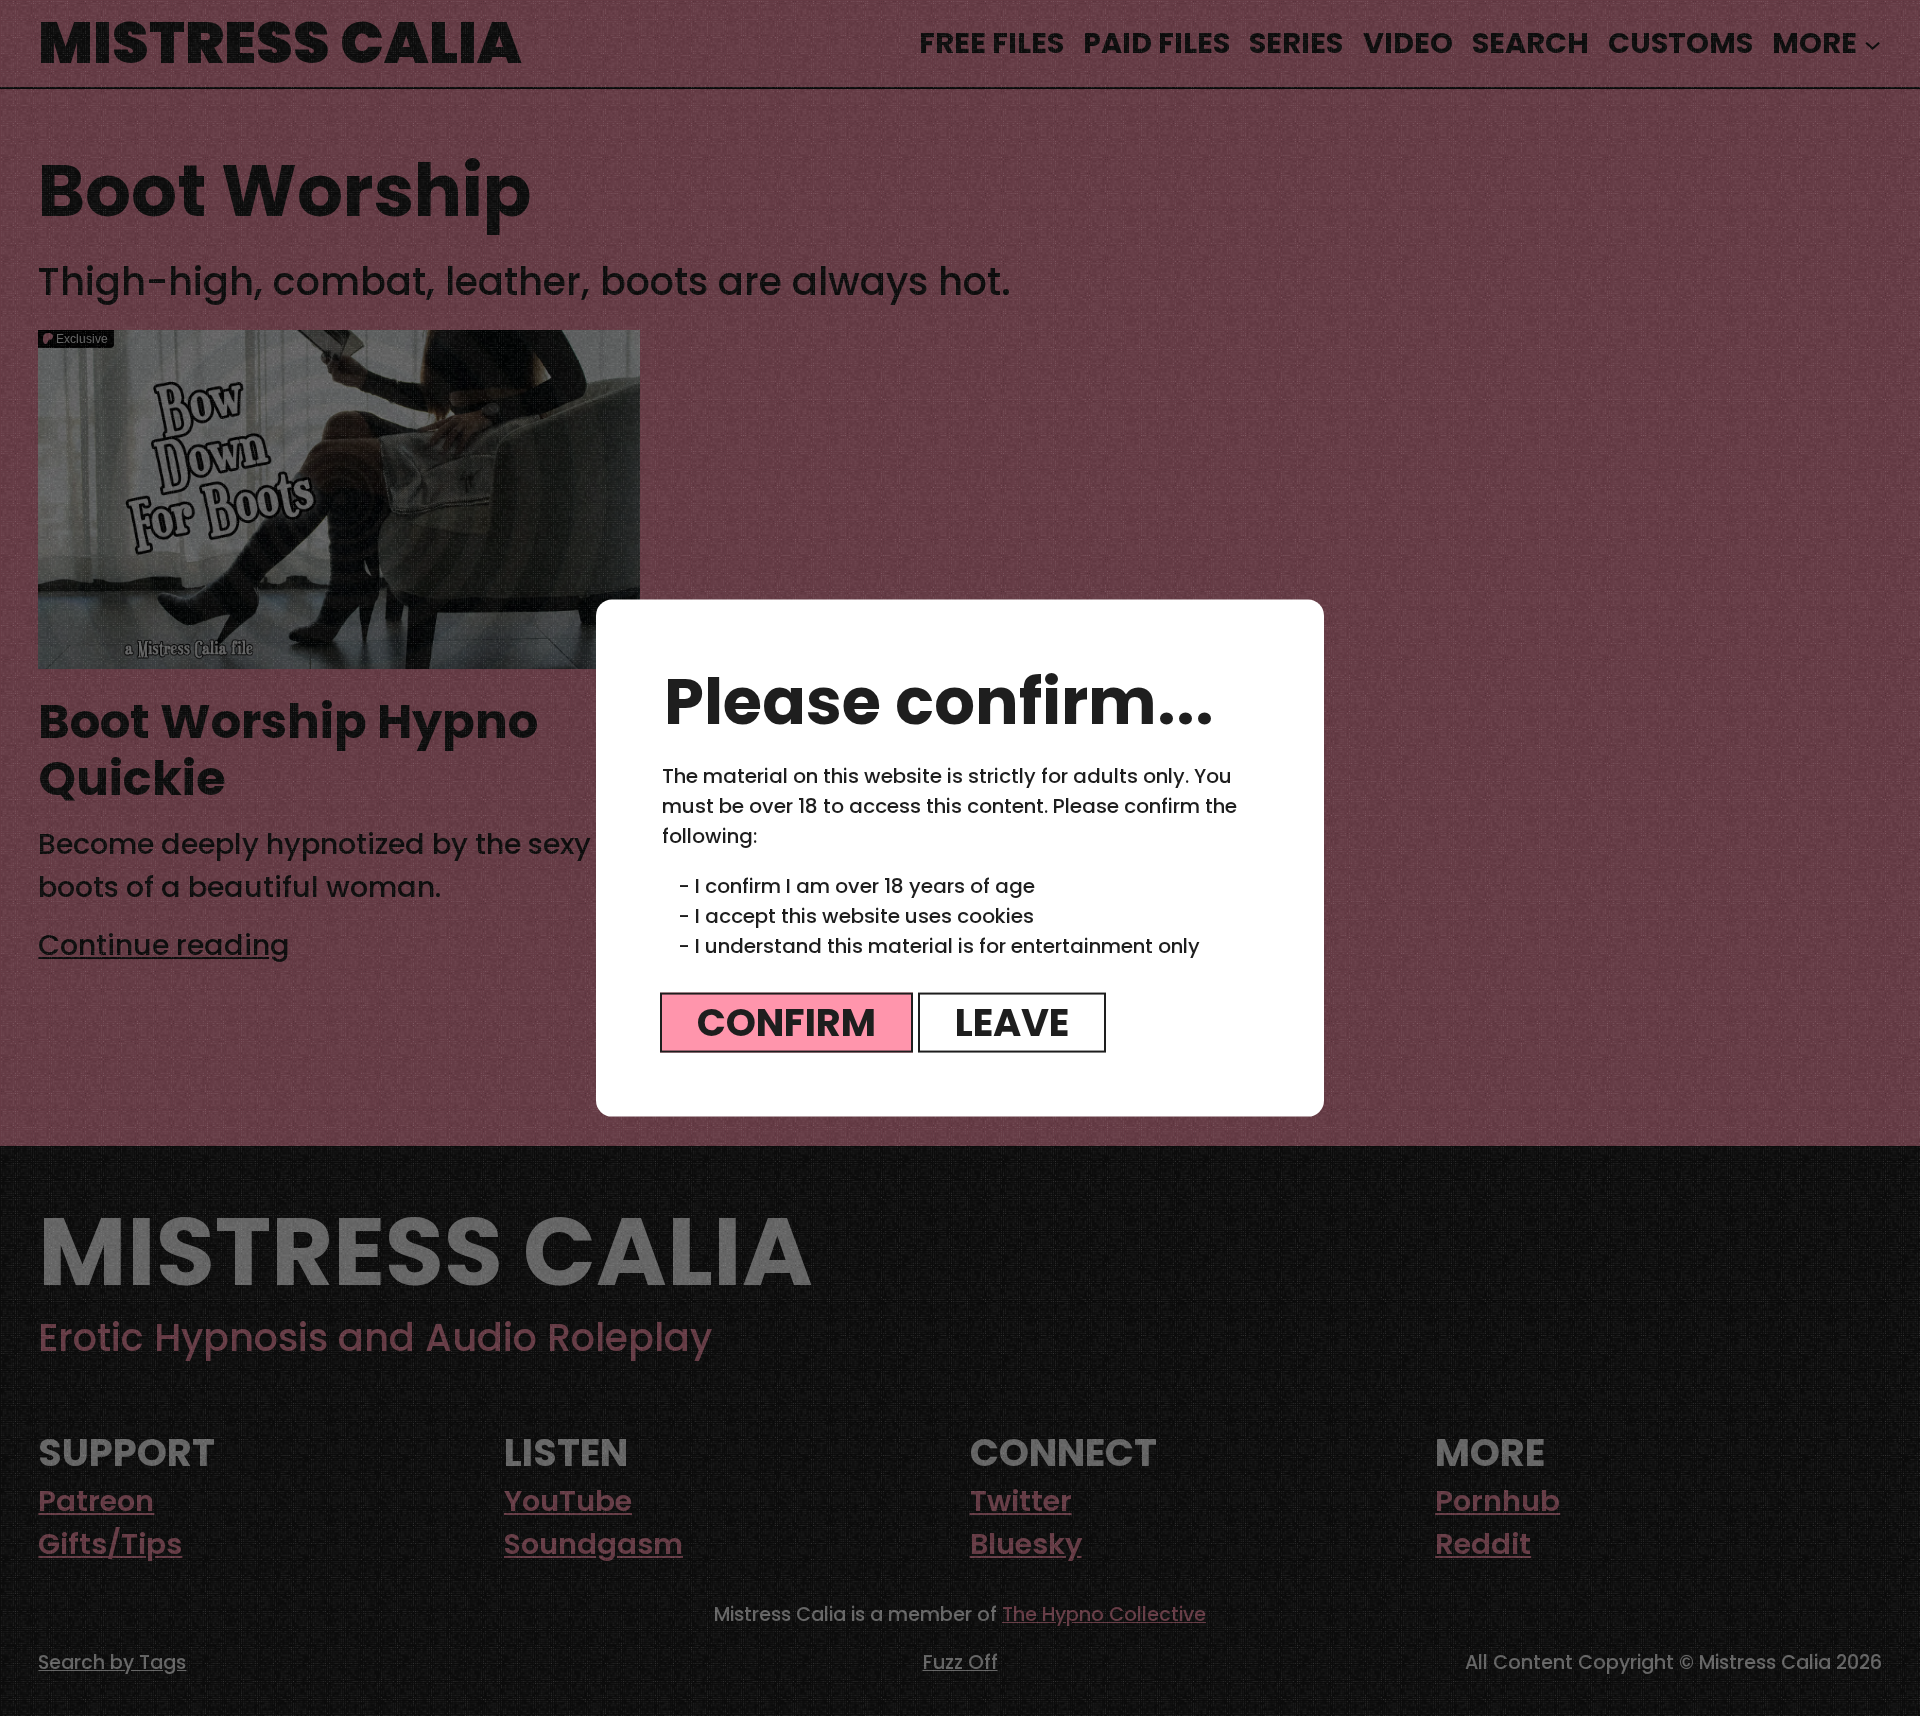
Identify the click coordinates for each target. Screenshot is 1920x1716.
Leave (1012, 1021)
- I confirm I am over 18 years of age (856, 885)
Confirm (786, 1021)
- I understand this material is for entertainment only (939, 945)
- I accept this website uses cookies (856, 915)
